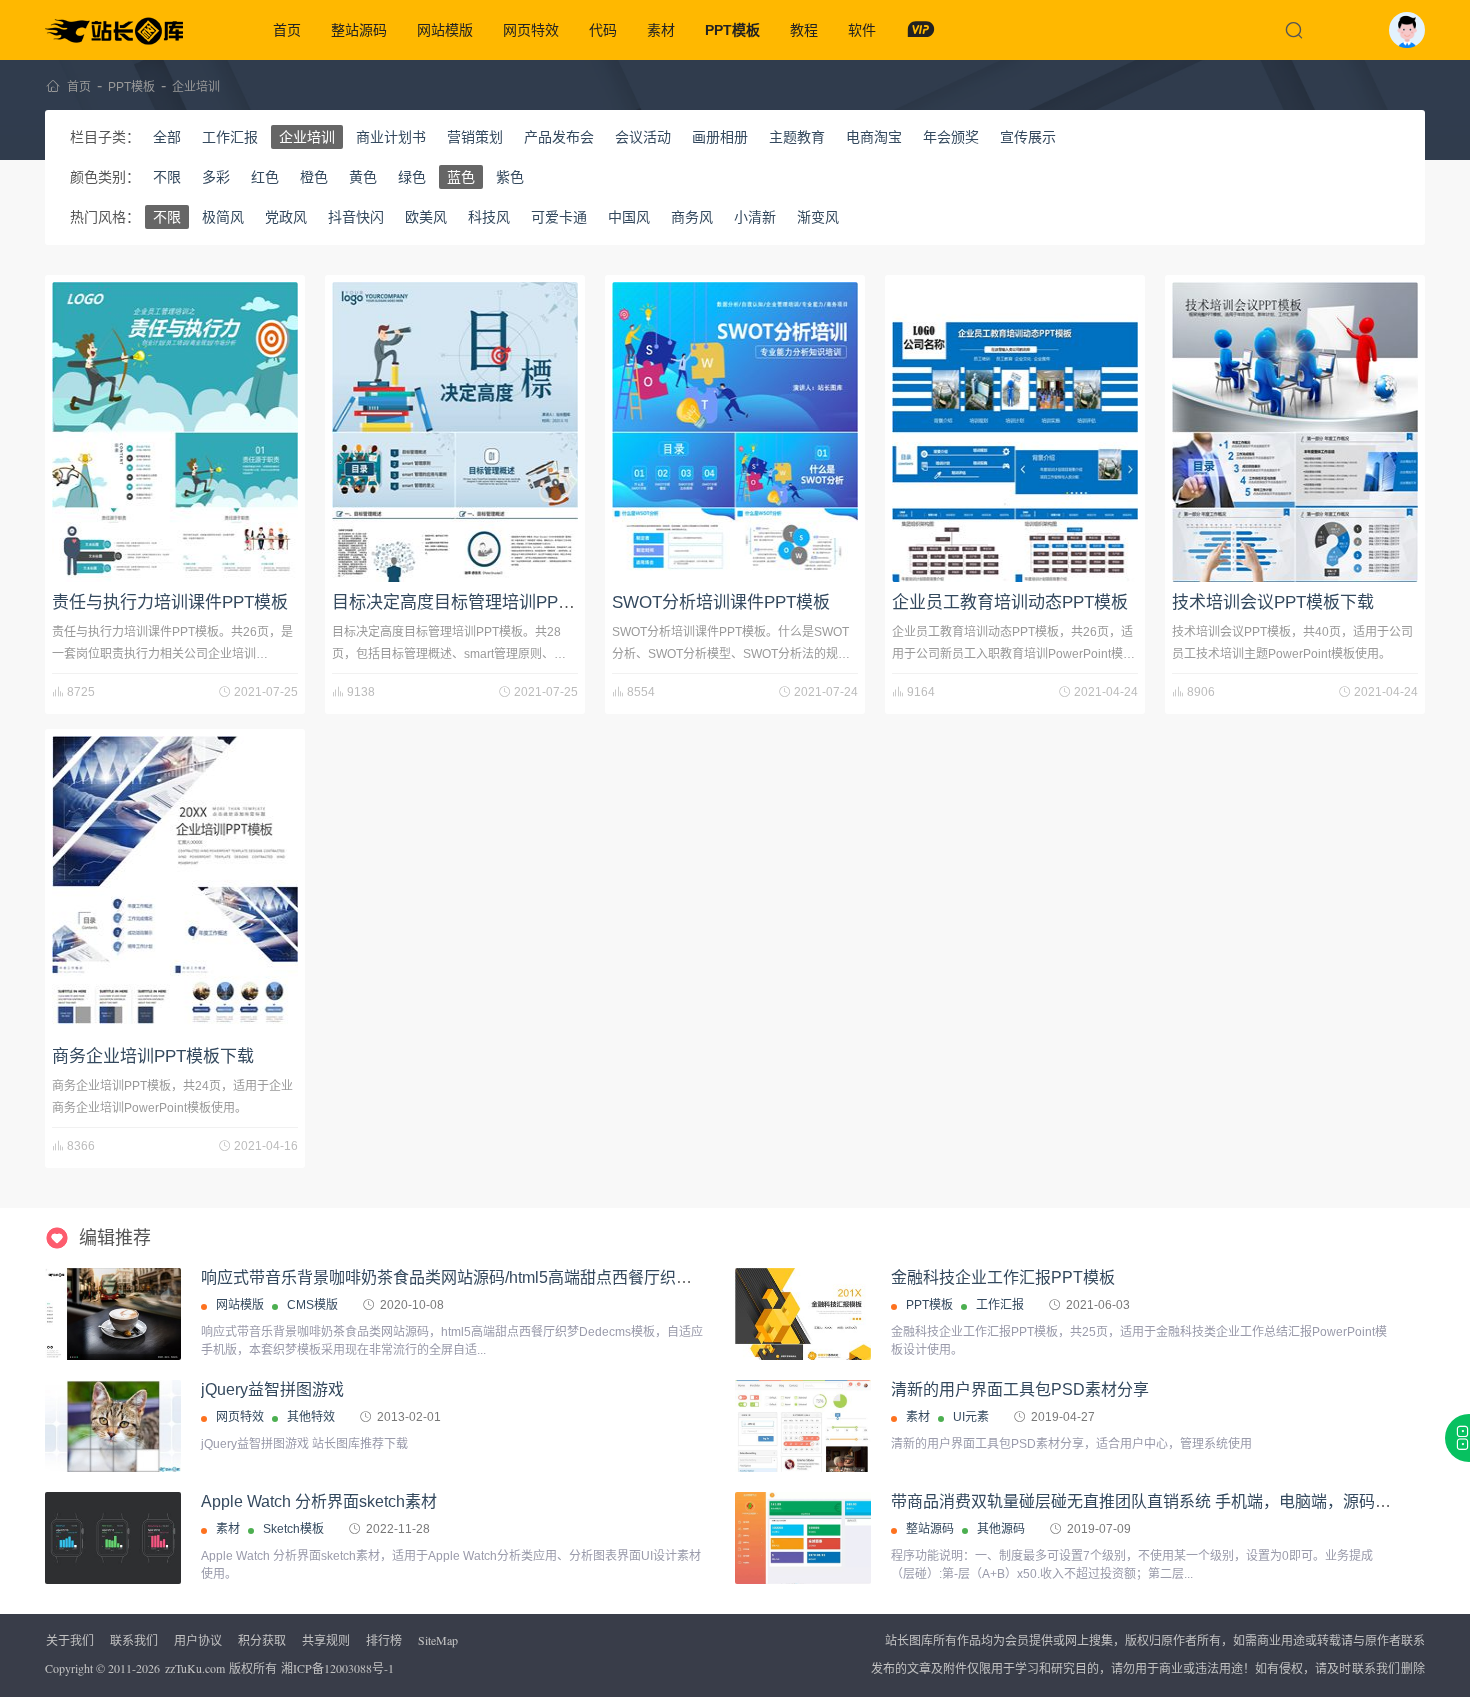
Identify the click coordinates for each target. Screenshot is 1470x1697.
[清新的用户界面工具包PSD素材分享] (803, 1426)
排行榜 (384, 1640)
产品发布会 (559, 137)
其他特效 (311, 1417)
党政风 (286, 217)
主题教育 (797, 137)
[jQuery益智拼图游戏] (113, 1427)
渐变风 (818, 217)
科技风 (489, 217)
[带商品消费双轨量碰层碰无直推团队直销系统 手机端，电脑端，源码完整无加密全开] (803, 1538)
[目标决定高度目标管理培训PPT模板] (455, 432)
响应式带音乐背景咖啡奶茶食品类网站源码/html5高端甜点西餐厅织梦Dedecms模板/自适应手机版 (546, 1277)
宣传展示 (1028, 137)
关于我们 (70, 1640)
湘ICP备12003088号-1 (337, 1668)
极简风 (223, 217)
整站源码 (359, 30)
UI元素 (971, 1417)
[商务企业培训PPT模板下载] (175, 886)
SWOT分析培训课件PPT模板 (721, 602)
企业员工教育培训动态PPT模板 (1010, 602)
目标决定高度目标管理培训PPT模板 (467, 602)
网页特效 (531, 30)
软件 (862, 30)
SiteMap (438, 1640)
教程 (804, 30)
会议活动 (643, 137)
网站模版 (445, 30)
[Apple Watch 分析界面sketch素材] (113, 1538)
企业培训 (196, 87)
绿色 (412, 177)
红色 (265, 177)
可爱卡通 (559, 217)
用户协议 (198, 1640)
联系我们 (134, 1640)
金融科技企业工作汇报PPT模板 (1003, 1277)
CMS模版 (312, 1305)
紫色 (510, 177)
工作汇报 (230, 137)
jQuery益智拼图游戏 (272, 1389)
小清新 (755, 217)
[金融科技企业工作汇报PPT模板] (803, 1344)
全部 (167, 137)
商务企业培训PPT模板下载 (153, 1056)
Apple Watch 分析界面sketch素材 (319, 1501)
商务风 (692, 217)
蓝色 (461, 177)
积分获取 (262, 1640)
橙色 (314, 177)
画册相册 (720, 137)
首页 (287, 30)
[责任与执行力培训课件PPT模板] (175, 432)
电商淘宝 (874, 137)
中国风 (629, 217)
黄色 (363, 177)
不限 (167, 177)
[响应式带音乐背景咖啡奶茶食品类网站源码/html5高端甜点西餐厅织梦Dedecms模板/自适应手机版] (113, 1314)
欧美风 (426, 217)
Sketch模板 (293, 1529)
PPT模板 (732, 30)
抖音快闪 (356, 217)
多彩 (216, 177)
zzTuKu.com (195, 1668)
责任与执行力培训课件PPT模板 (170, 602)
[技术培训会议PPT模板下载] (1295, 432)
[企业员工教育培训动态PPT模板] (1015, 432)
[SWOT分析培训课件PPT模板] (735, 432)
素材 (661, 30)
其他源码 (1001, 1529)
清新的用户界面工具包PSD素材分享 (1020, 1389)
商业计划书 (391, 137)
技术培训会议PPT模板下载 (1273, 602)
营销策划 (475, 137)
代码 (603, 30)
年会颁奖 (951, 137)
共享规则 (326, 1640)
